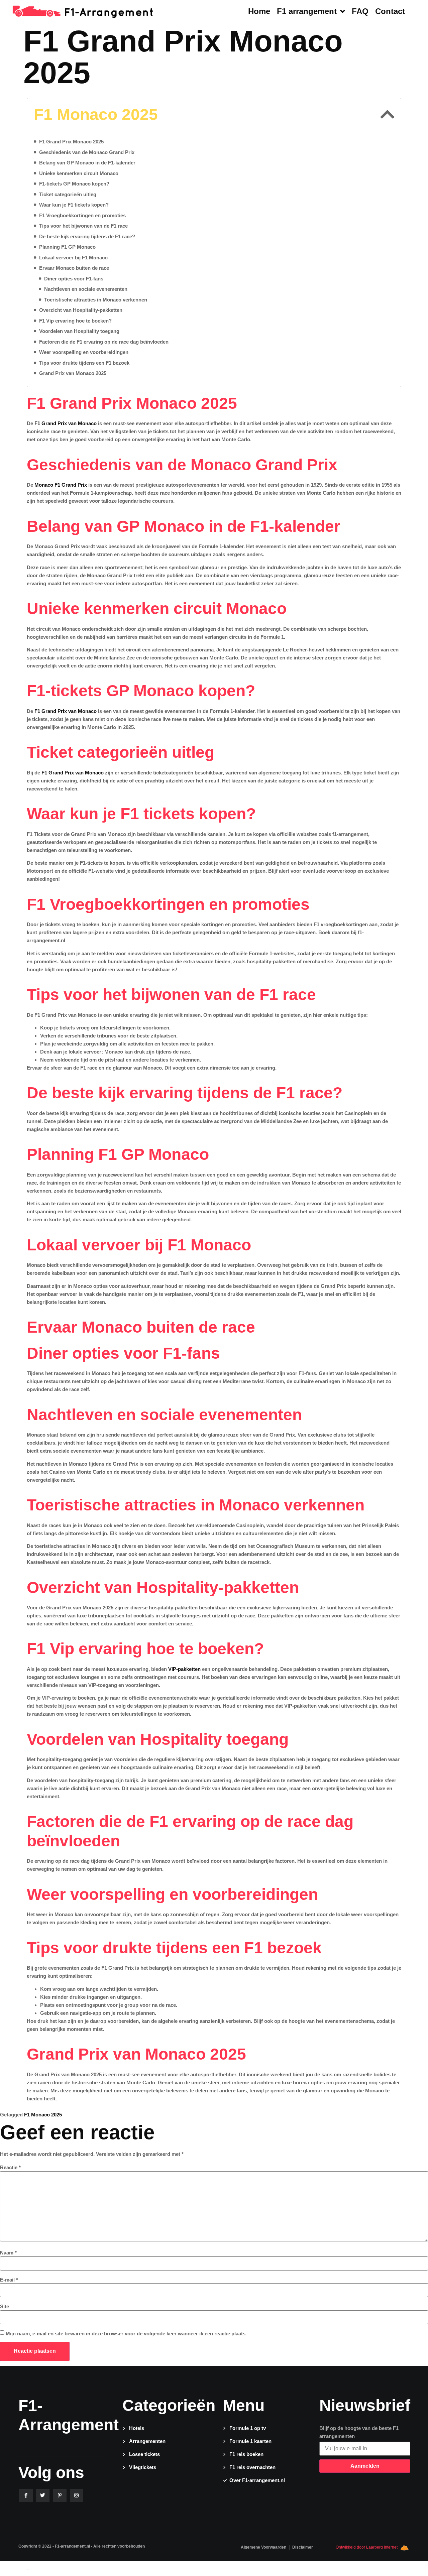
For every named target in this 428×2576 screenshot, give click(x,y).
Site (5, 2306)
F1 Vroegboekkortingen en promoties (82, 215)
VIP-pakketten (184, 1669)
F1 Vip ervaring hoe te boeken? (75, 321)
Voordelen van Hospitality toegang (79, 331)
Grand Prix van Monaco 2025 (73, 373)
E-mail (9, 2280)
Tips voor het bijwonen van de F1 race (83, 226)
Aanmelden (365, 2466)
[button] (387, 114)
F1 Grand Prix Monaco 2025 (71, 142)
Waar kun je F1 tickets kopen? (74, 205)
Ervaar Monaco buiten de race (74, 268)
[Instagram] (77, 2496)
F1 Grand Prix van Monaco (66, 423)
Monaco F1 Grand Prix (61, 485)
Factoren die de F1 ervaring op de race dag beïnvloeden (104, 342)
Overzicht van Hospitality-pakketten (81, 310)
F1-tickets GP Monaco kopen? (74, 184)
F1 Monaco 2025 (43, 2115)
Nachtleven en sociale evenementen (86, 289)
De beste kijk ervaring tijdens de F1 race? (87, 236)
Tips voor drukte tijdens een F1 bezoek (84, 363)
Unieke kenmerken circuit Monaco (79, 173)
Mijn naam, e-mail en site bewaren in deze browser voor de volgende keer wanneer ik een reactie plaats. (126, 2334)
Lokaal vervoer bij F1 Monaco (73, 258)
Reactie (10, 2167)
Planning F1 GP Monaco (67, 247)
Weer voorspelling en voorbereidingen (84, 352)
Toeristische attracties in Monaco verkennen (96, 300)
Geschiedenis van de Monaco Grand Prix (87, 152)
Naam (8, 2253)
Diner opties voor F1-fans (74, 279)
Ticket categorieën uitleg (68, 194)
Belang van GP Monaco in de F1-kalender (87, 163)
